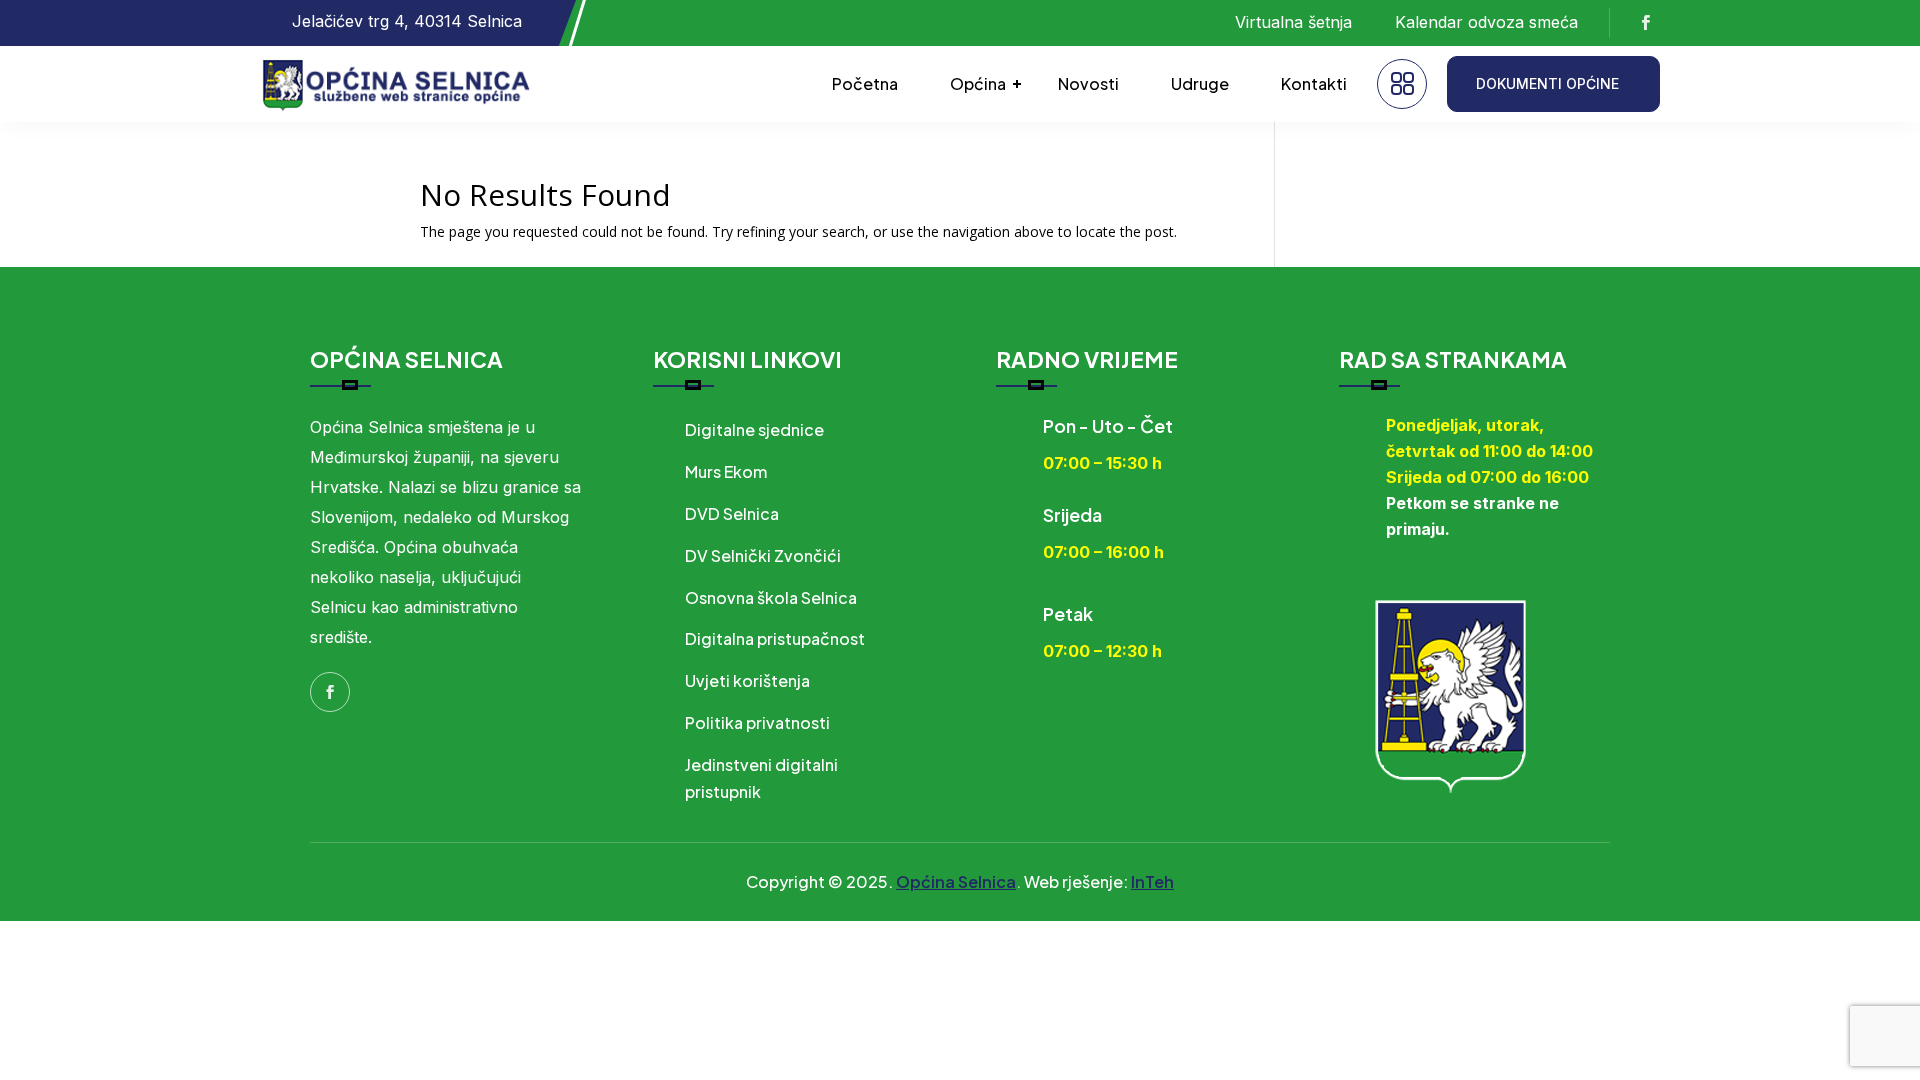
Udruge (1200, 83)
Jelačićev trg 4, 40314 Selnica (407, 21)
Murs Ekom (726, 471)
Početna (865, 83)
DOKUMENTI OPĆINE (1547, 83)
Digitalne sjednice (754, 429)
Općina (978, 83)
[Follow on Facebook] (1645, 23)
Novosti (1088, 83)
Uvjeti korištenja (747, 680)
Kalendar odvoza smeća (1486, 22)
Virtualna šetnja (1293, 22)
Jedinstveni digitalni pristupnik (761, 778)
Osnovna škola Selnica (771, 597)
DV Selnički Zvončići (763, 555)
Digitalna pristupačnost (775, 638)
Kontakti (1314, 83)
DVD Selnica (732, 513)
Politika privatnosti (757, 722)
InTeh (1152, 881)
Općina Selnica (956, 881)
